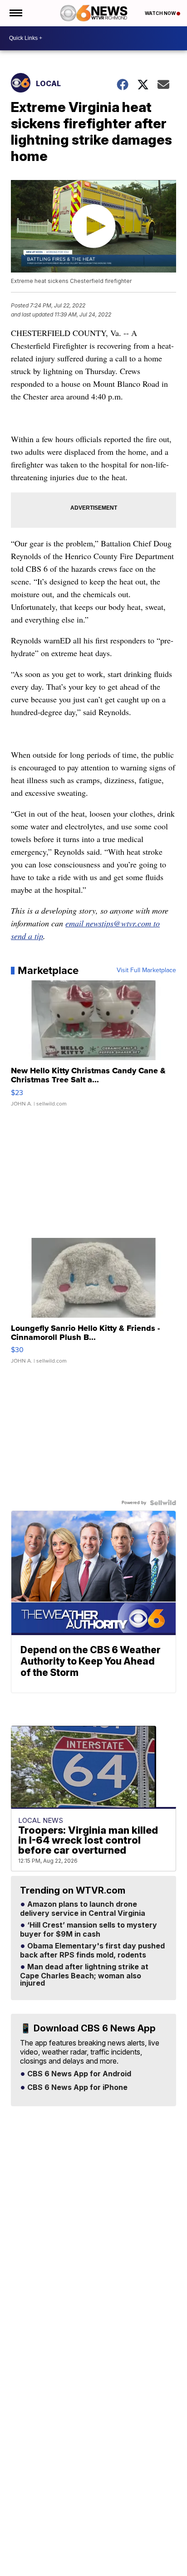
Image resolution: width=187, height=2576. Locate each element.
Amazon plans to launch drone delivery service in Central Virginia (83, 1909)
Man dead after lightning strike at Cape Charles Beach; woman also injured (84, 1975)
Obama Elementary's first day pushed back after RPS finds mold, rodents (92, 1951)
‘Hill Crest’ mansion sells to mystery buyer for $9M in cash (89, 1930)
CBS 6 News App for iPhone (76, 2088)
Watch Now (161, 13)
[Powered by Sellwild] (163, 1503)
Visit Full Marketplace (146, 970)
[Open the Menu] (15, 13)
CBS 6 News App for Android (78, 2074)
